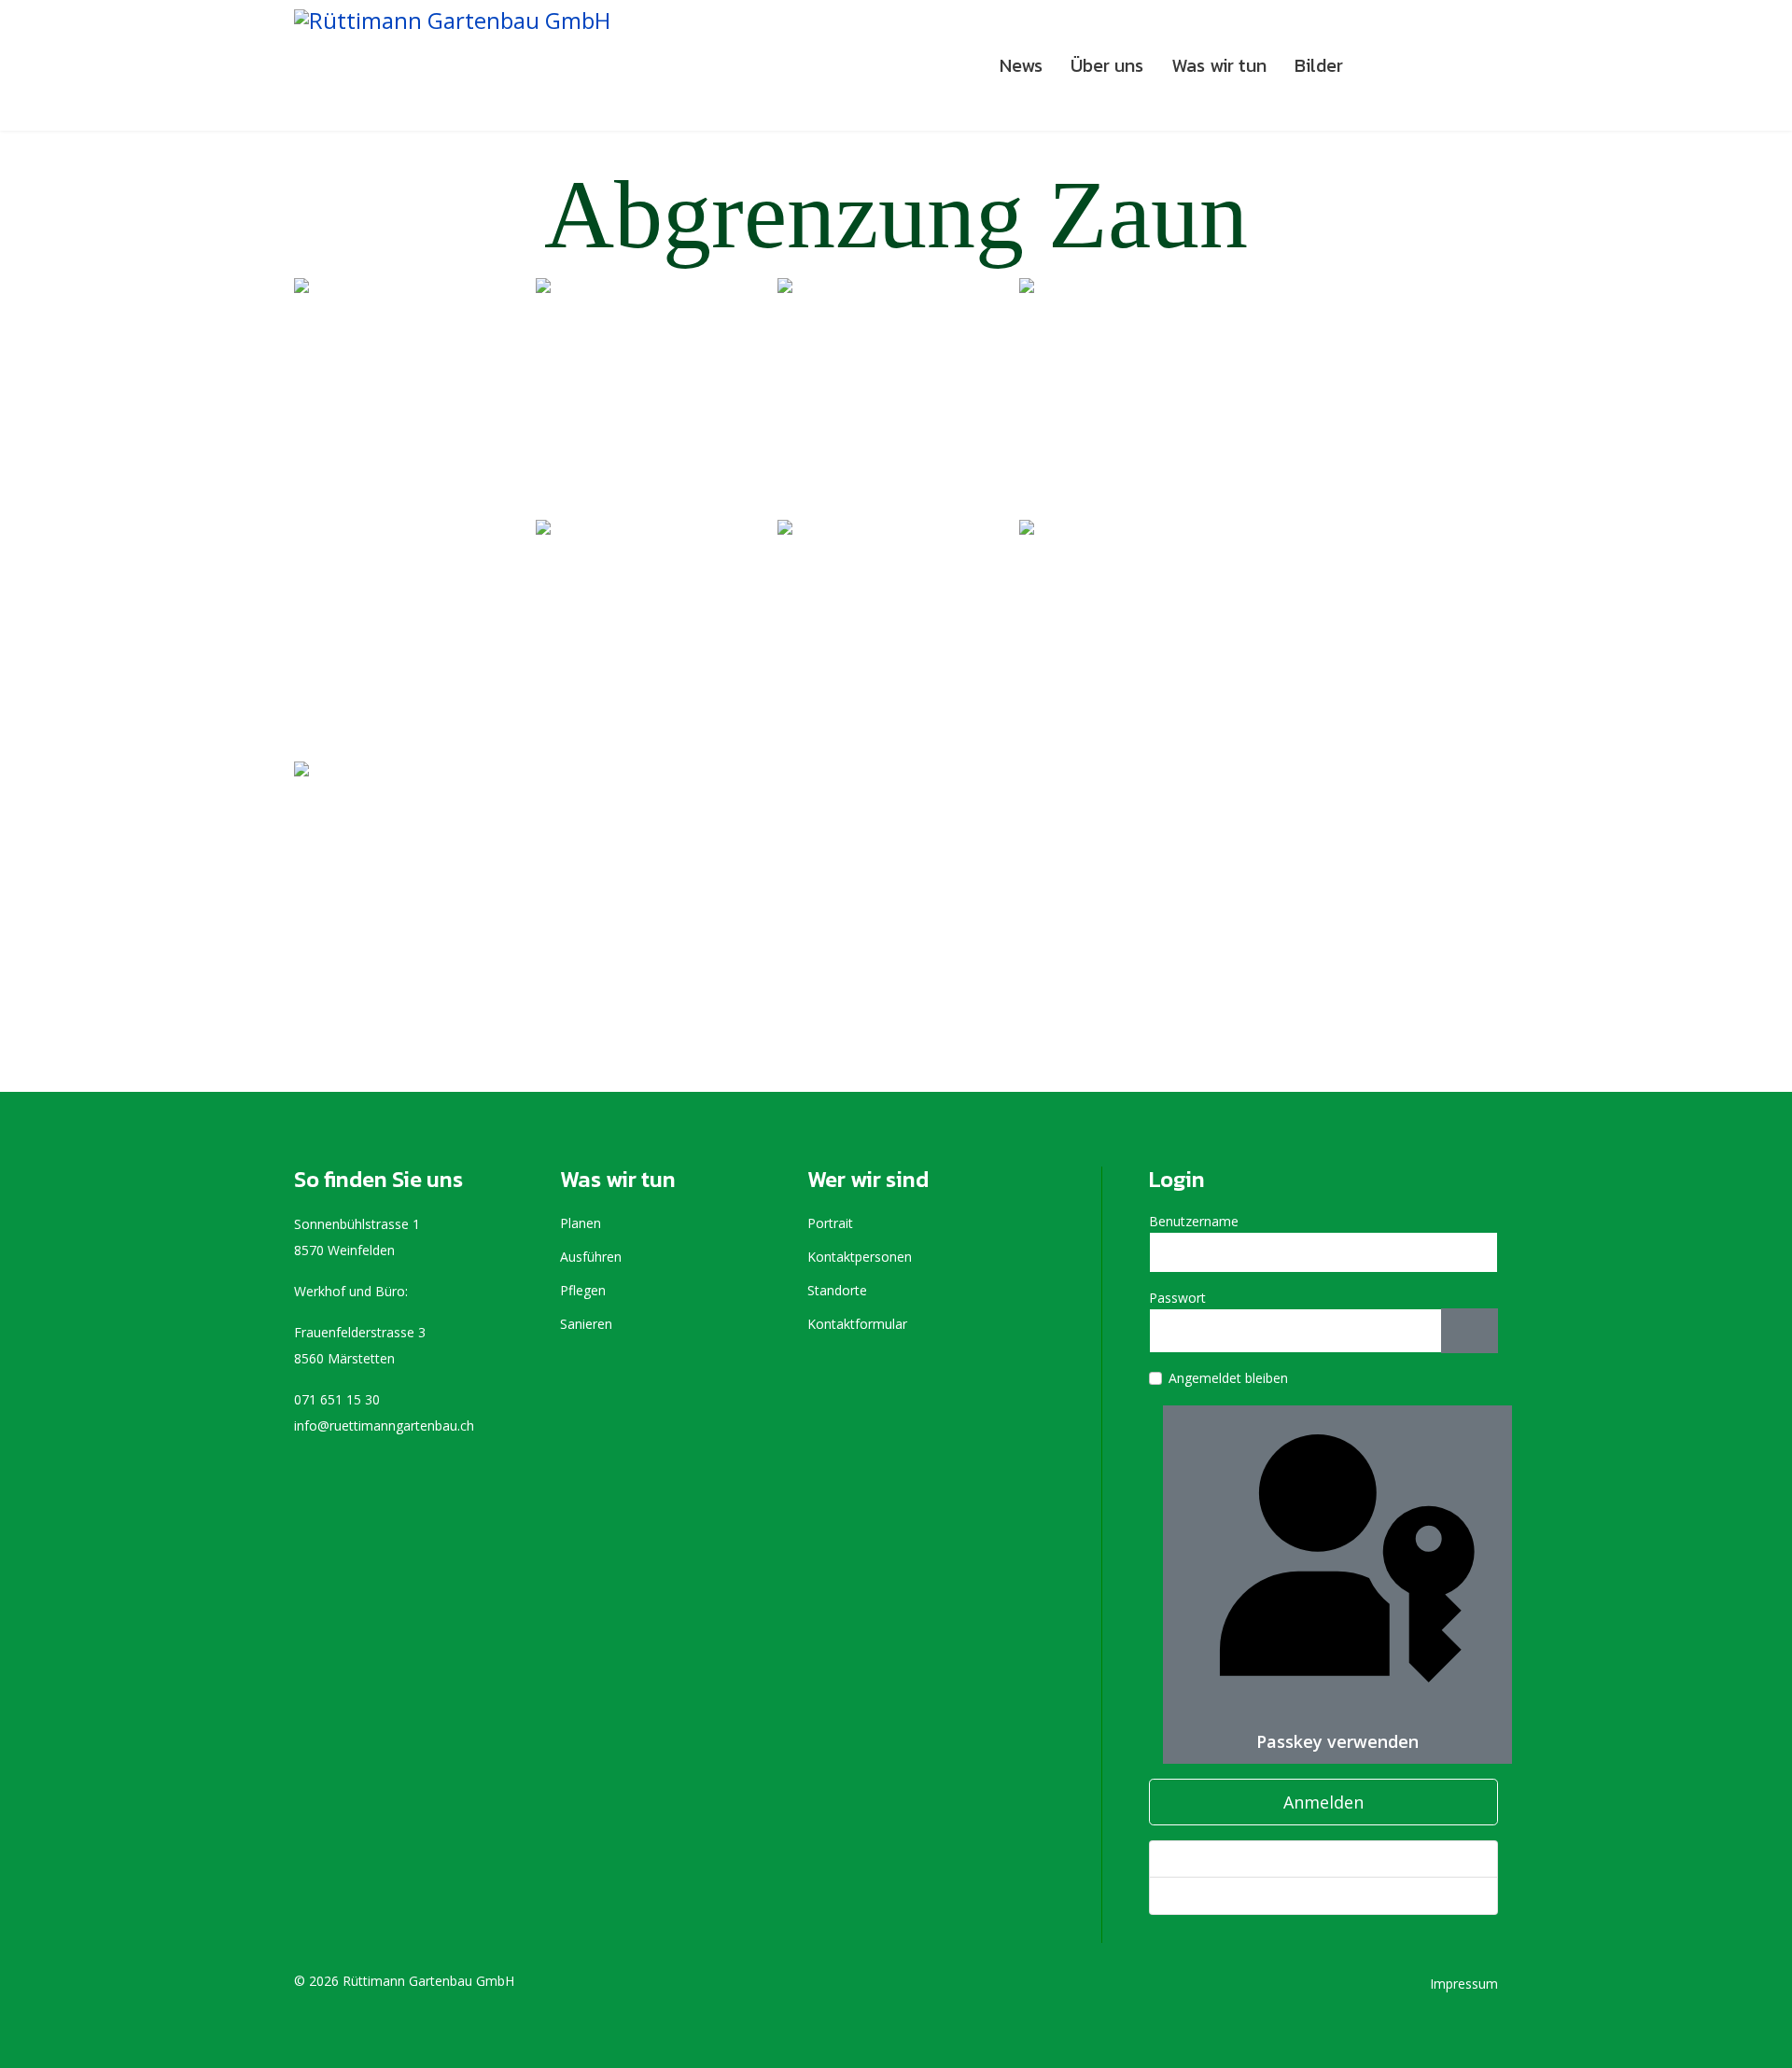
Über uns (1107, 65)
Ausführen (591, 1257)
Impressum (1464, 1984)
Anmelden (1323, 1802)
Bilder (1319, 65)
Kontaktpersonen (860, 1257)
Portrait (830, 1223)
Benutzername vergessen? (1245, 1895)
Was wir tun (1219, 65)
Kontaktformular (857, 1324)
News (1021, 65)
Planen (581, 1223)
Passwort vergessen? (1229, 1858)
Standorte (837, 1290)
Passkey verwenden (1337, 1741)
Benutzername (1194, 1221)
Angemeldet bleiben (1228, 1378)
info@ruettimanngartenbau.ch (384, 1425)
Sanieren (586, 1324)
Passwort (1177, 1298)
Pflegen (583, 1290)
